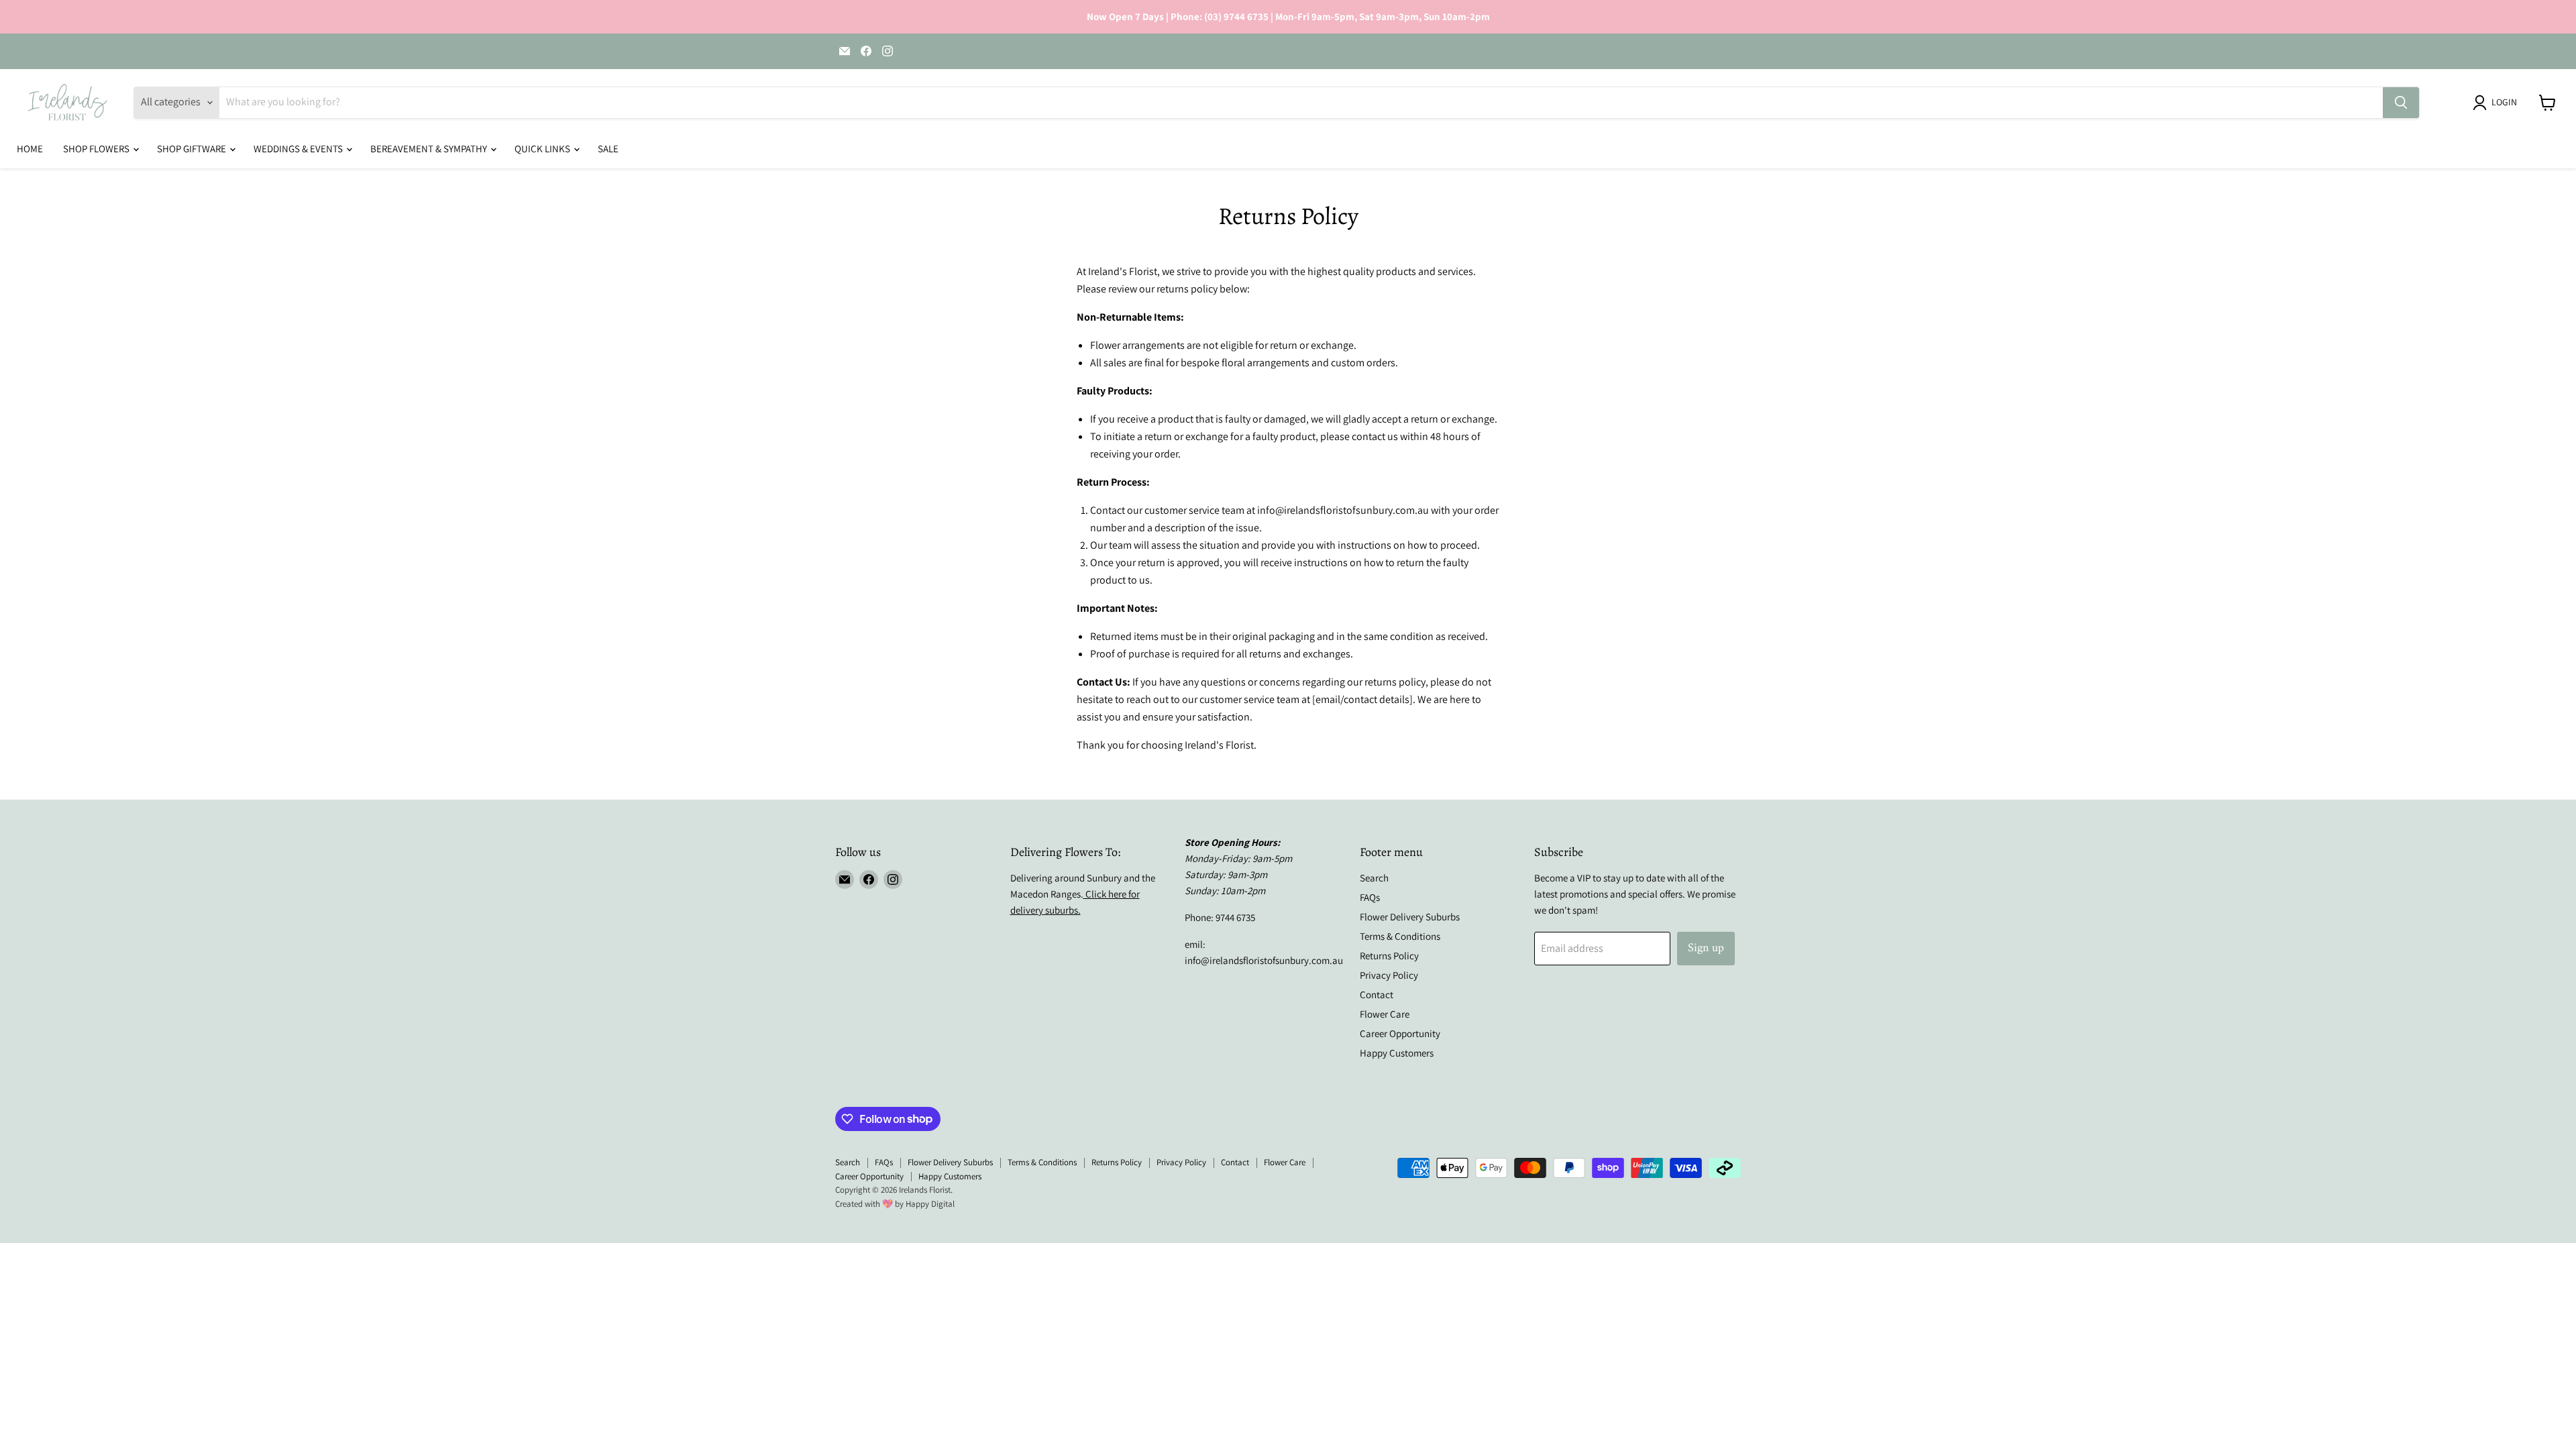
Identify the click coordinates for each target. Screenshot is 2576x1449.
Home (30, 149)
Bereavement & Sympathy (430, 149)
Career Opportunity (1400, 1033)
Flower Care (1385, 1014)
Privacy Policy (1389, 975)
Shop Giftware (193, 149)
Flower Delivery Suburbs (1410, 917)
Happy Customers (1397, 1053)
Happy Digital (930, 1204)
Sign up (1706, 948)
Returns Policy (1389, 956)
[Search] (2401, 103)
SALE (608, 149)
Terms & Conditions (1400, 936)
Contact (1377, 995)
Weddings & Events (299, 149)
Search (1374, 878)
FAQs (1370, 897)
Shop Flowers (97, 149)
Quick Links (543, 149)
